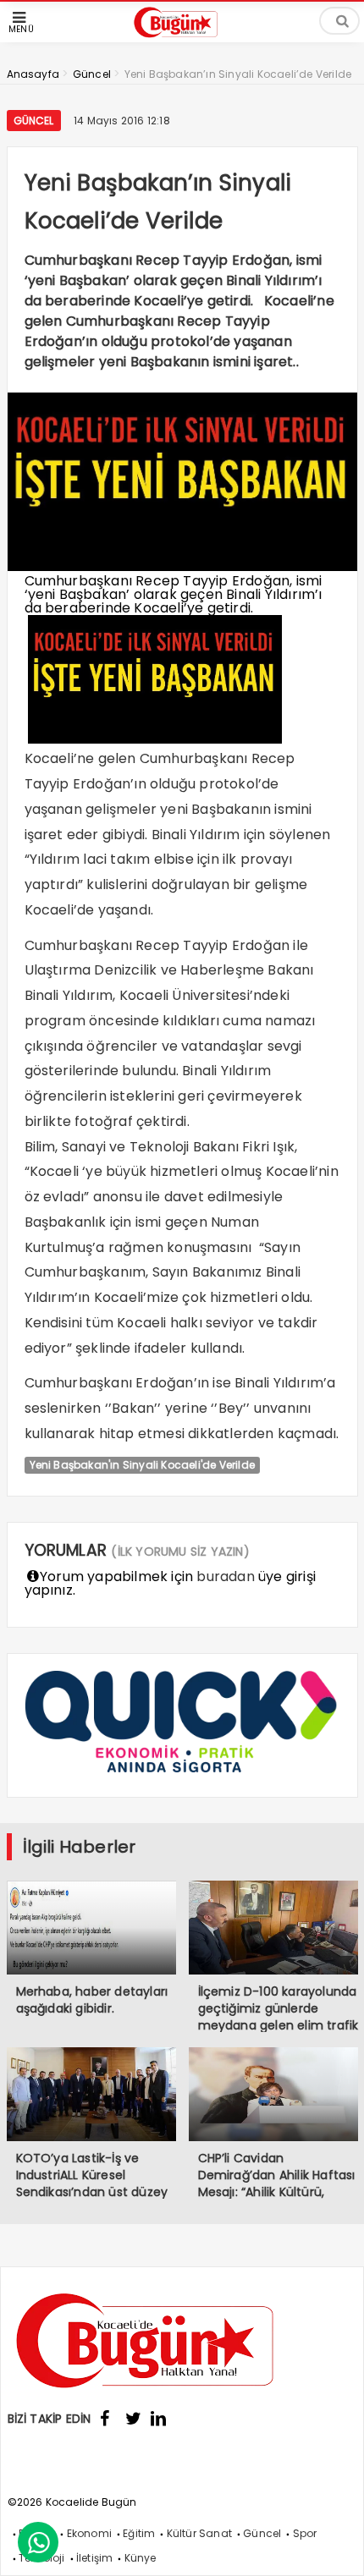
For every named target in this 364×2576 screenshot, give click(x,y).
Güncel (34, 121)
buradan (225, 1576)
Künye (141, 2558)
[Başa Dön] (334, 2546)
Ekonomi (89, 2533)
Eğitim (139, 2533)
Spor (305, 2533)
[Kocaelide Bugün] (182, 39)
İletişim (95, 2558)
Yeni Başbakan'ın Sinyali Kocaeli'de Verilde (143, 1465)
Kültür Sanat (199, 2533)
